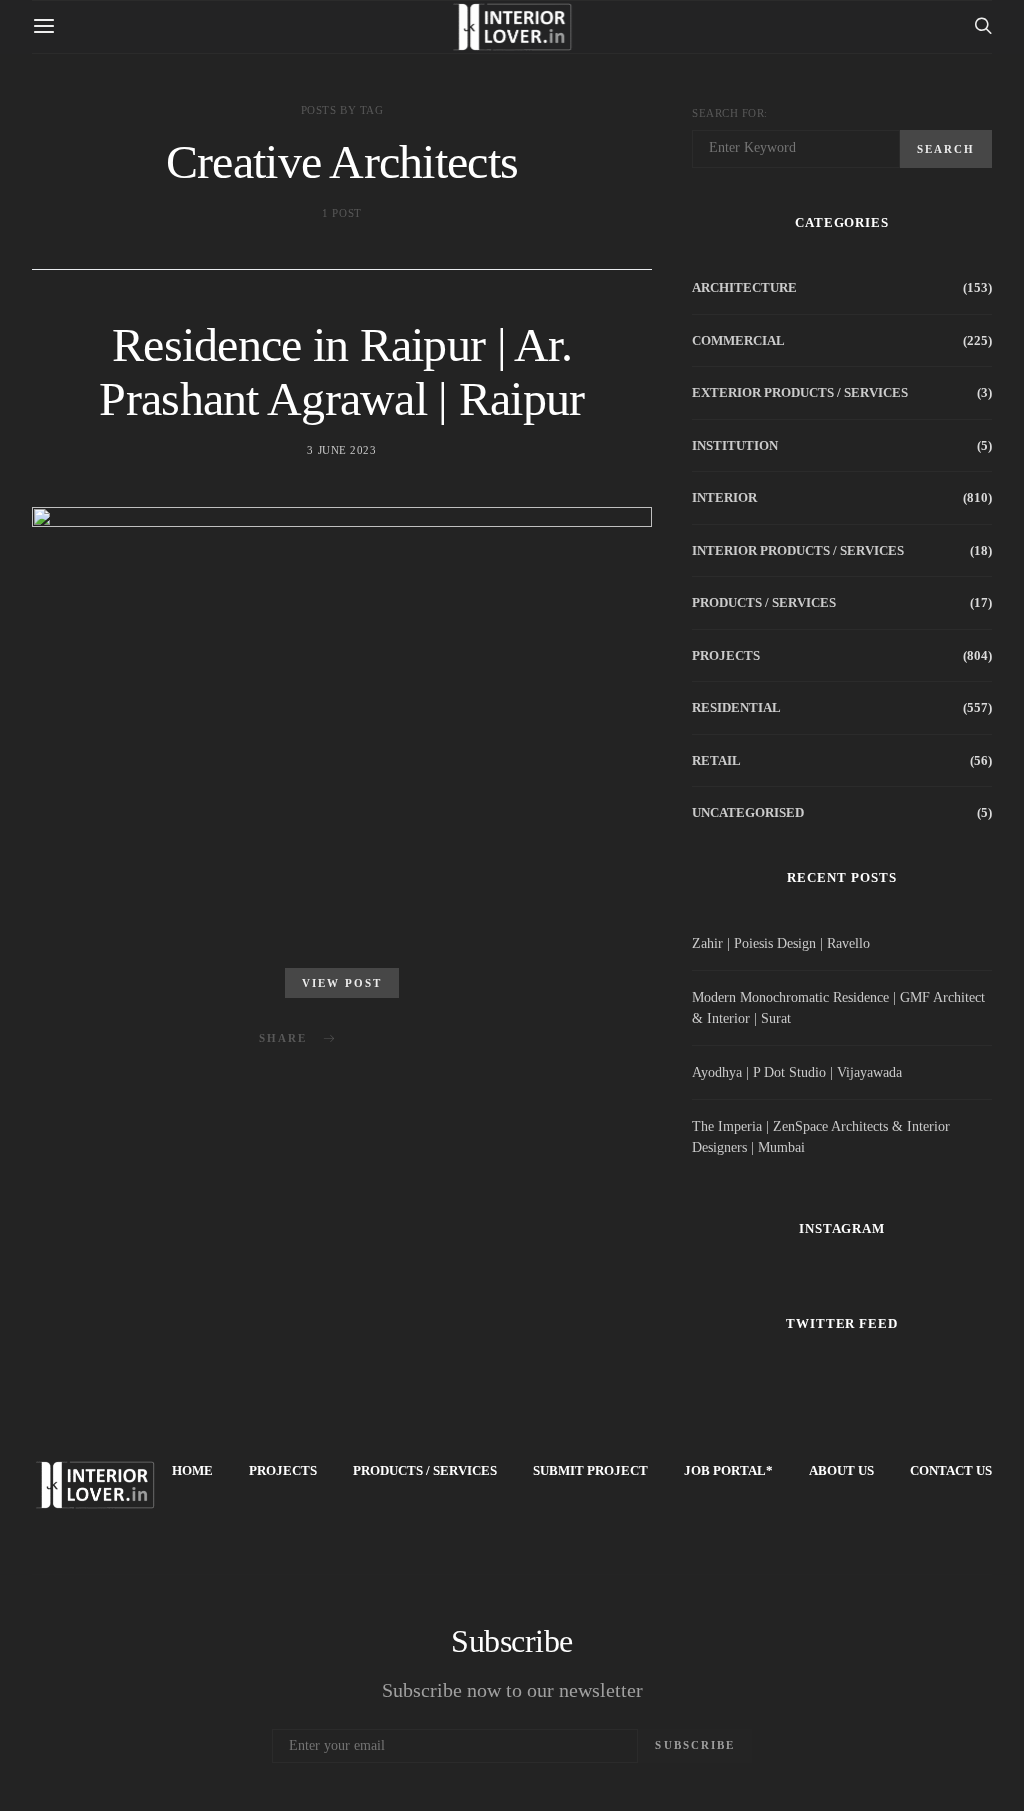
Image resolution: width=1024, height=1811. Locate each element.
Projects (726, 655)
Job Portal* (728, 1470)
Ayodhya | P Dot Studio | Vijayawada (797, 1072)
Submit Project (590, 1470)
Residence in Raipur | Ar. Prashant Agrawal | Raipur (341, 371)
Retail (716, 760)
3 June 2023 (341, 450)
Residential (736, 707)
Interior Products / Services (798, 550)
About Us (841, 1470)
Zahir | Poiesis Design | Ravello (781, 943)
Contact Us (951, 1470)
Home (192, 1470)
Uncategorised (748, 812)
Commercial (738, 340)
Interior (724, 497)
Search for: (730, 113)
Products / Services (764, 602)
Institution (735, 445)
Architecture (744, 287)
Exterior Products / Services (800, 392)
